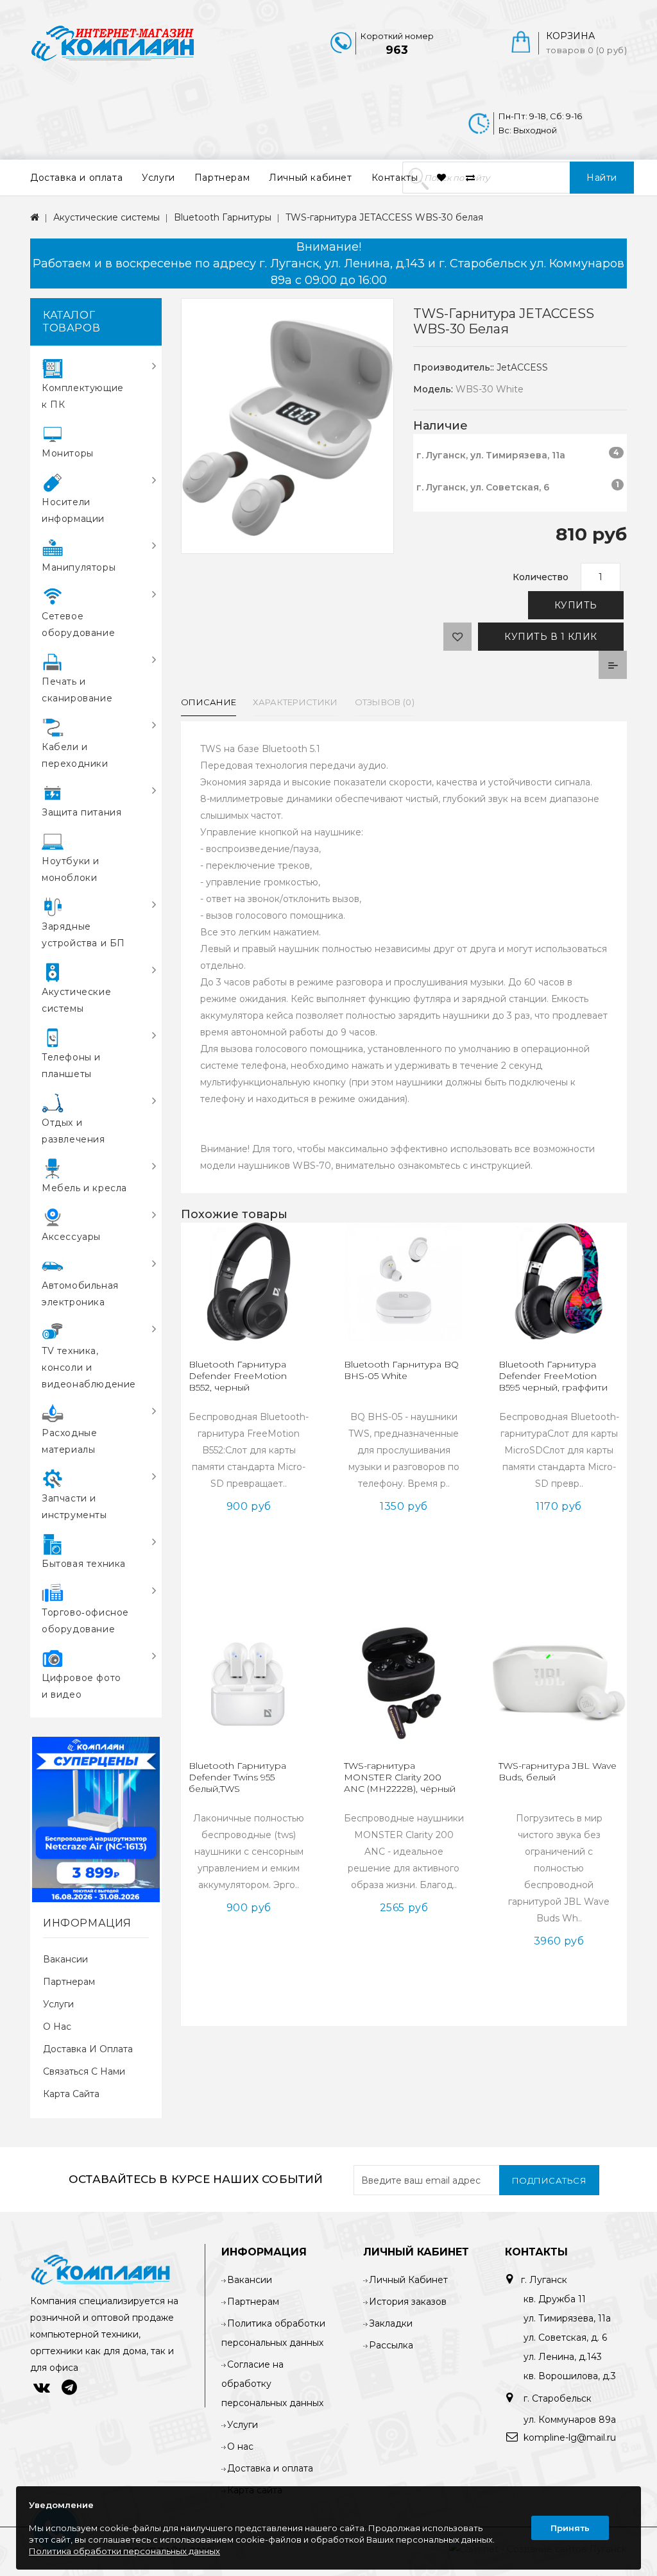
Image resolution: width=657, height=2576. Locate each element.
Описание (209, 702)
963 (397, 50)
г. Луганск (544, 2280)
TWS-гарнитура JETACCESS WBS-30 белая (384, 217)
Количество (541, 577)
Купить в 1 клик (551, 637)
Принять (570, 2528)
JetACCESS (522, 367)
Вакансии (65, 1959)
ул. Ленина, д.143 (563, 2357)
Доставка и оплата (76, 178)
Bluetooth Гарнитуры (223, 217)
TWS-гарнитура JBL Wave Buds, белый (558, 1771)
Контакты (395, 178)
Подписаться (550, 2180)
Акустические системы (107, 217)
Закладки (391, 2323)
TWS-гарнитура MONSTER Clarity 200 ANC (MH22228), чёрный (400, 1777)
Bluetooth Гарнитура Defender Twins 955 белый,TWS (237, 1777)
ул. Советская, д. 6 (565, 2338)
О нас (57, 2027)
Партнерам (222, 178)
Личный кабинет (310, 178)
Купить (576, 605)
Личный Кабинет (408, 2280)
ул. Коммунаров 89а (570, 2420)
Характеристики (295, 702)
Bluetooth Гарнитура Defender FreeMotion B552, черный (238, 1376)
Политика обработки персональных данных (124, 2551)
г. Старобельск (556, 2398)
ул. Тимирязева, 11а (567, 2318)
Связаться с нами (84, 2071)
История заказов (408, 2302)
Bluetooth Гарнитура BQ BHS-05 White (401, 1370)
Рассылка (391, 2345)
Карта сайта (71, 2094)
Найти (602, 178)
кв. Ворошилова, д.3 (570, 2376)
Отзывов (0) (385, 702)
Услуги (158, 178)
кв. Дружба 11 (555, 2299)
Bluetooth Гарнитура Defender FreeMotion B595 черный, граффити (553, 1376)
